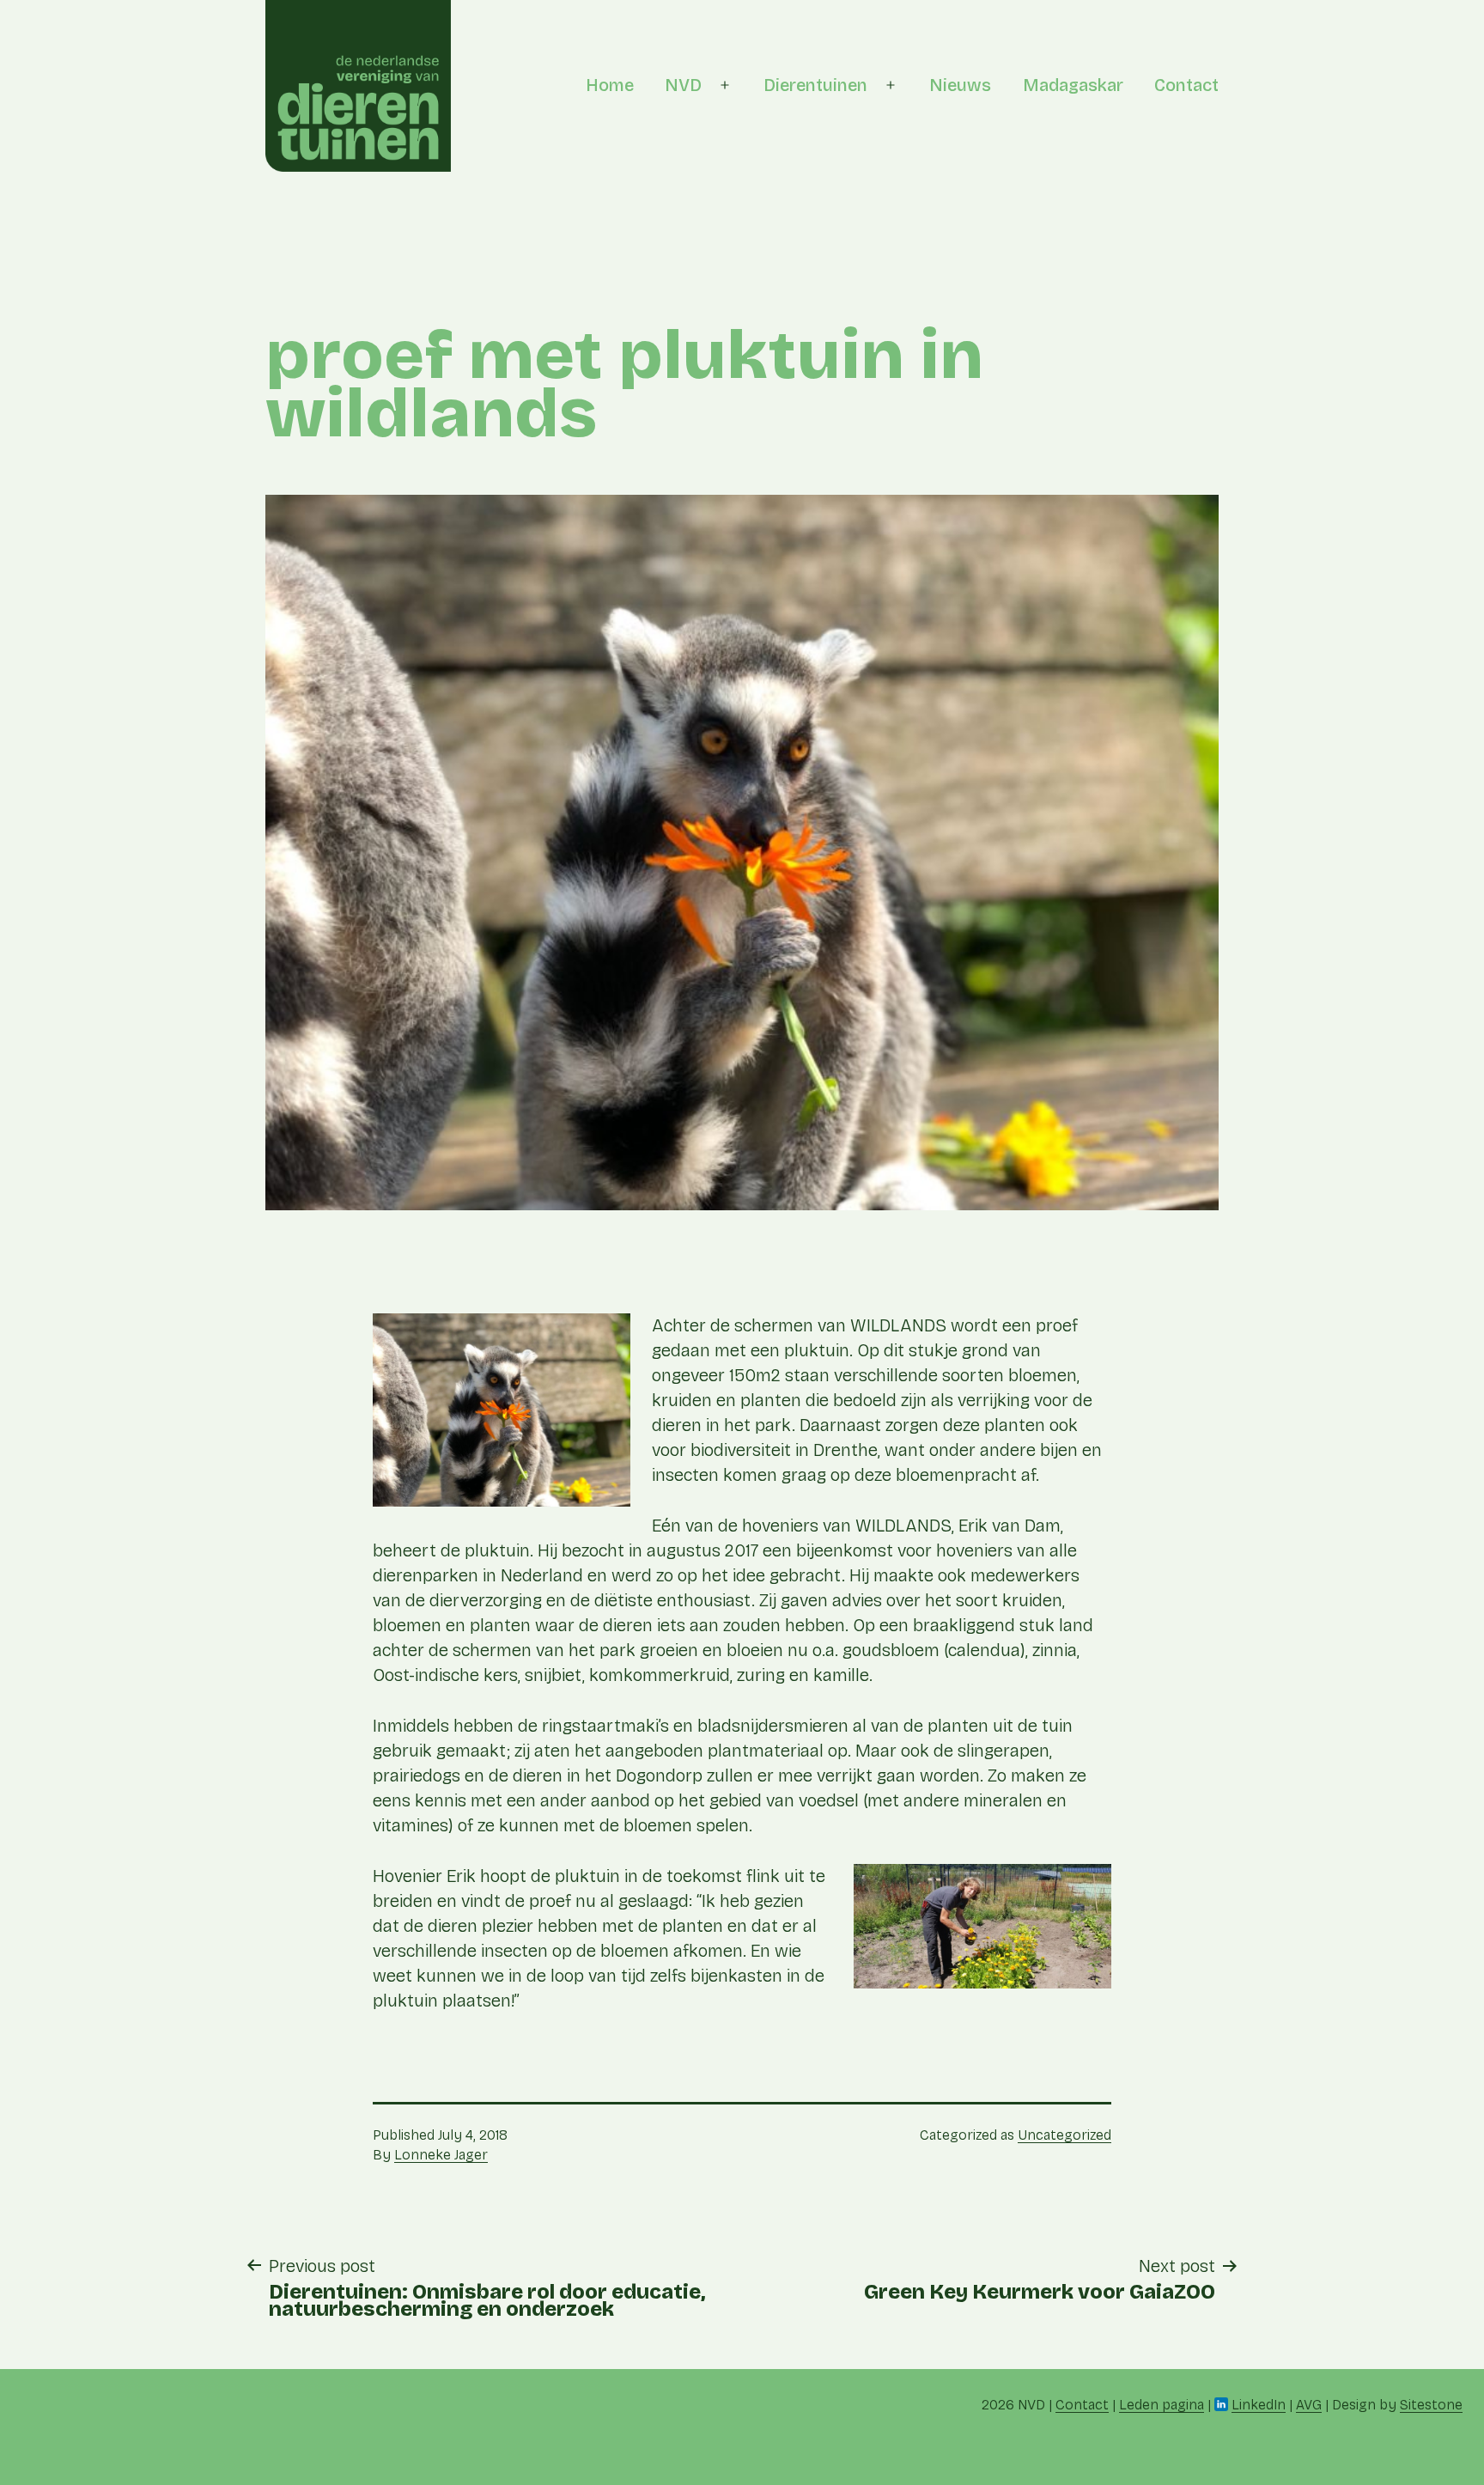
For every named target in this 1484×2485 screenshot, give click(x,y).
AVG (1309, 2405)
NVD (683, 85)
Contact (1186, 85)
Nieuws (960, 85)
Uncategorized (1064, 2135)
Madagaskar (1073, 85)
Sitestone (1431, 2405)
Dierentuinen (815, 85)
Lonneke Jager (441, 2155)
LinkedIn (1259, 2405)
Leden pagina (1162, 2405)
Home (610, 85)
